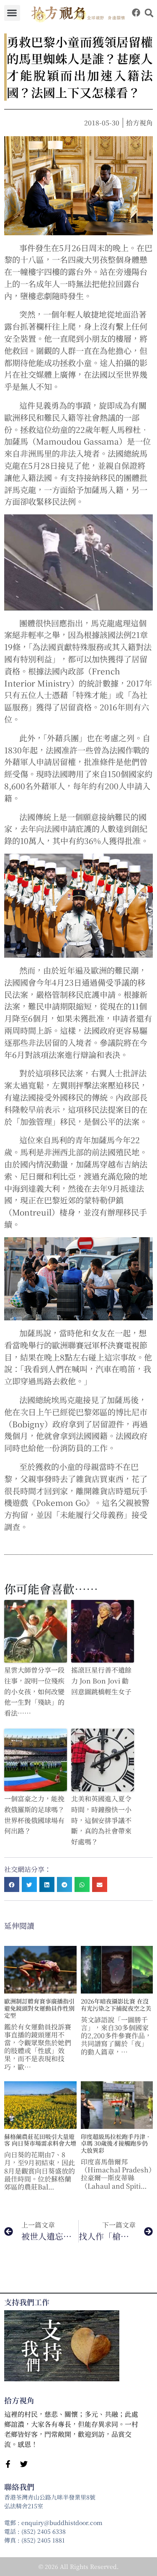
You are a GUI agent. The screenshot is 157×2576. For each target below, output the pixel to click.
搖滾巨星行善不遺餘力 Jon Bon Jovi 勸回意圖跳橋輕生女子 (101, 1681)
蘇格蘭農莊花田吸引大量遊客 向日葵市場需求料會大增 (40, 2140)
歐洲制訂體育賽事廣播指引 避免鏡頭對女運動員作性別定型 (39, 2008)
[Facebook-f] (8, 2464)
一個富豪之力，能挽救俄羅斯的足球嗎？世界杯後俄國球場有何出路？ (34, 1815)
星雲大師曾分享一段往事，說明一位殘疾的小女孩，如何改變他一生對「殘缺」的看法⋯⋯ (34, 1691)
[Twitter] (24, 2464)
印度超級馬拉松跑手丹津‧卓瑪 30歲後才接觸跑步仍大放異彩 (116, 2144)
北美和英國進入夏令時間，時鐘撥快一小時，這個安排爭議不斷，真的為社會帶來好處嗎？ (101, 1820)
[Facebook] (136, 13)
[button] (12, 13)
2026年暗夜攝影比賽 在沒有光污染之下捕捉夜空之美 (116, 2005)
